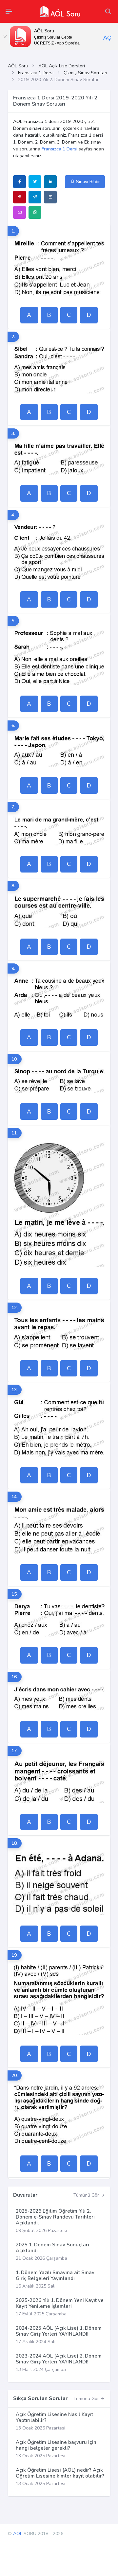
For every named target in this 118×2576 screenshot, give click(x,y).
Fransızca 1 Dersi (36, 73)
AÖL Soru (18, 66)
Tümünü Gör (87, 2195)
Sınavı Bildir (87, 182)
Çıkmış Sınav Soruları (85, 73)
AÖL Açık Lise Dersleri (62, 66)
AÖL (18, 2534)
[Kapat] (5, 37)
